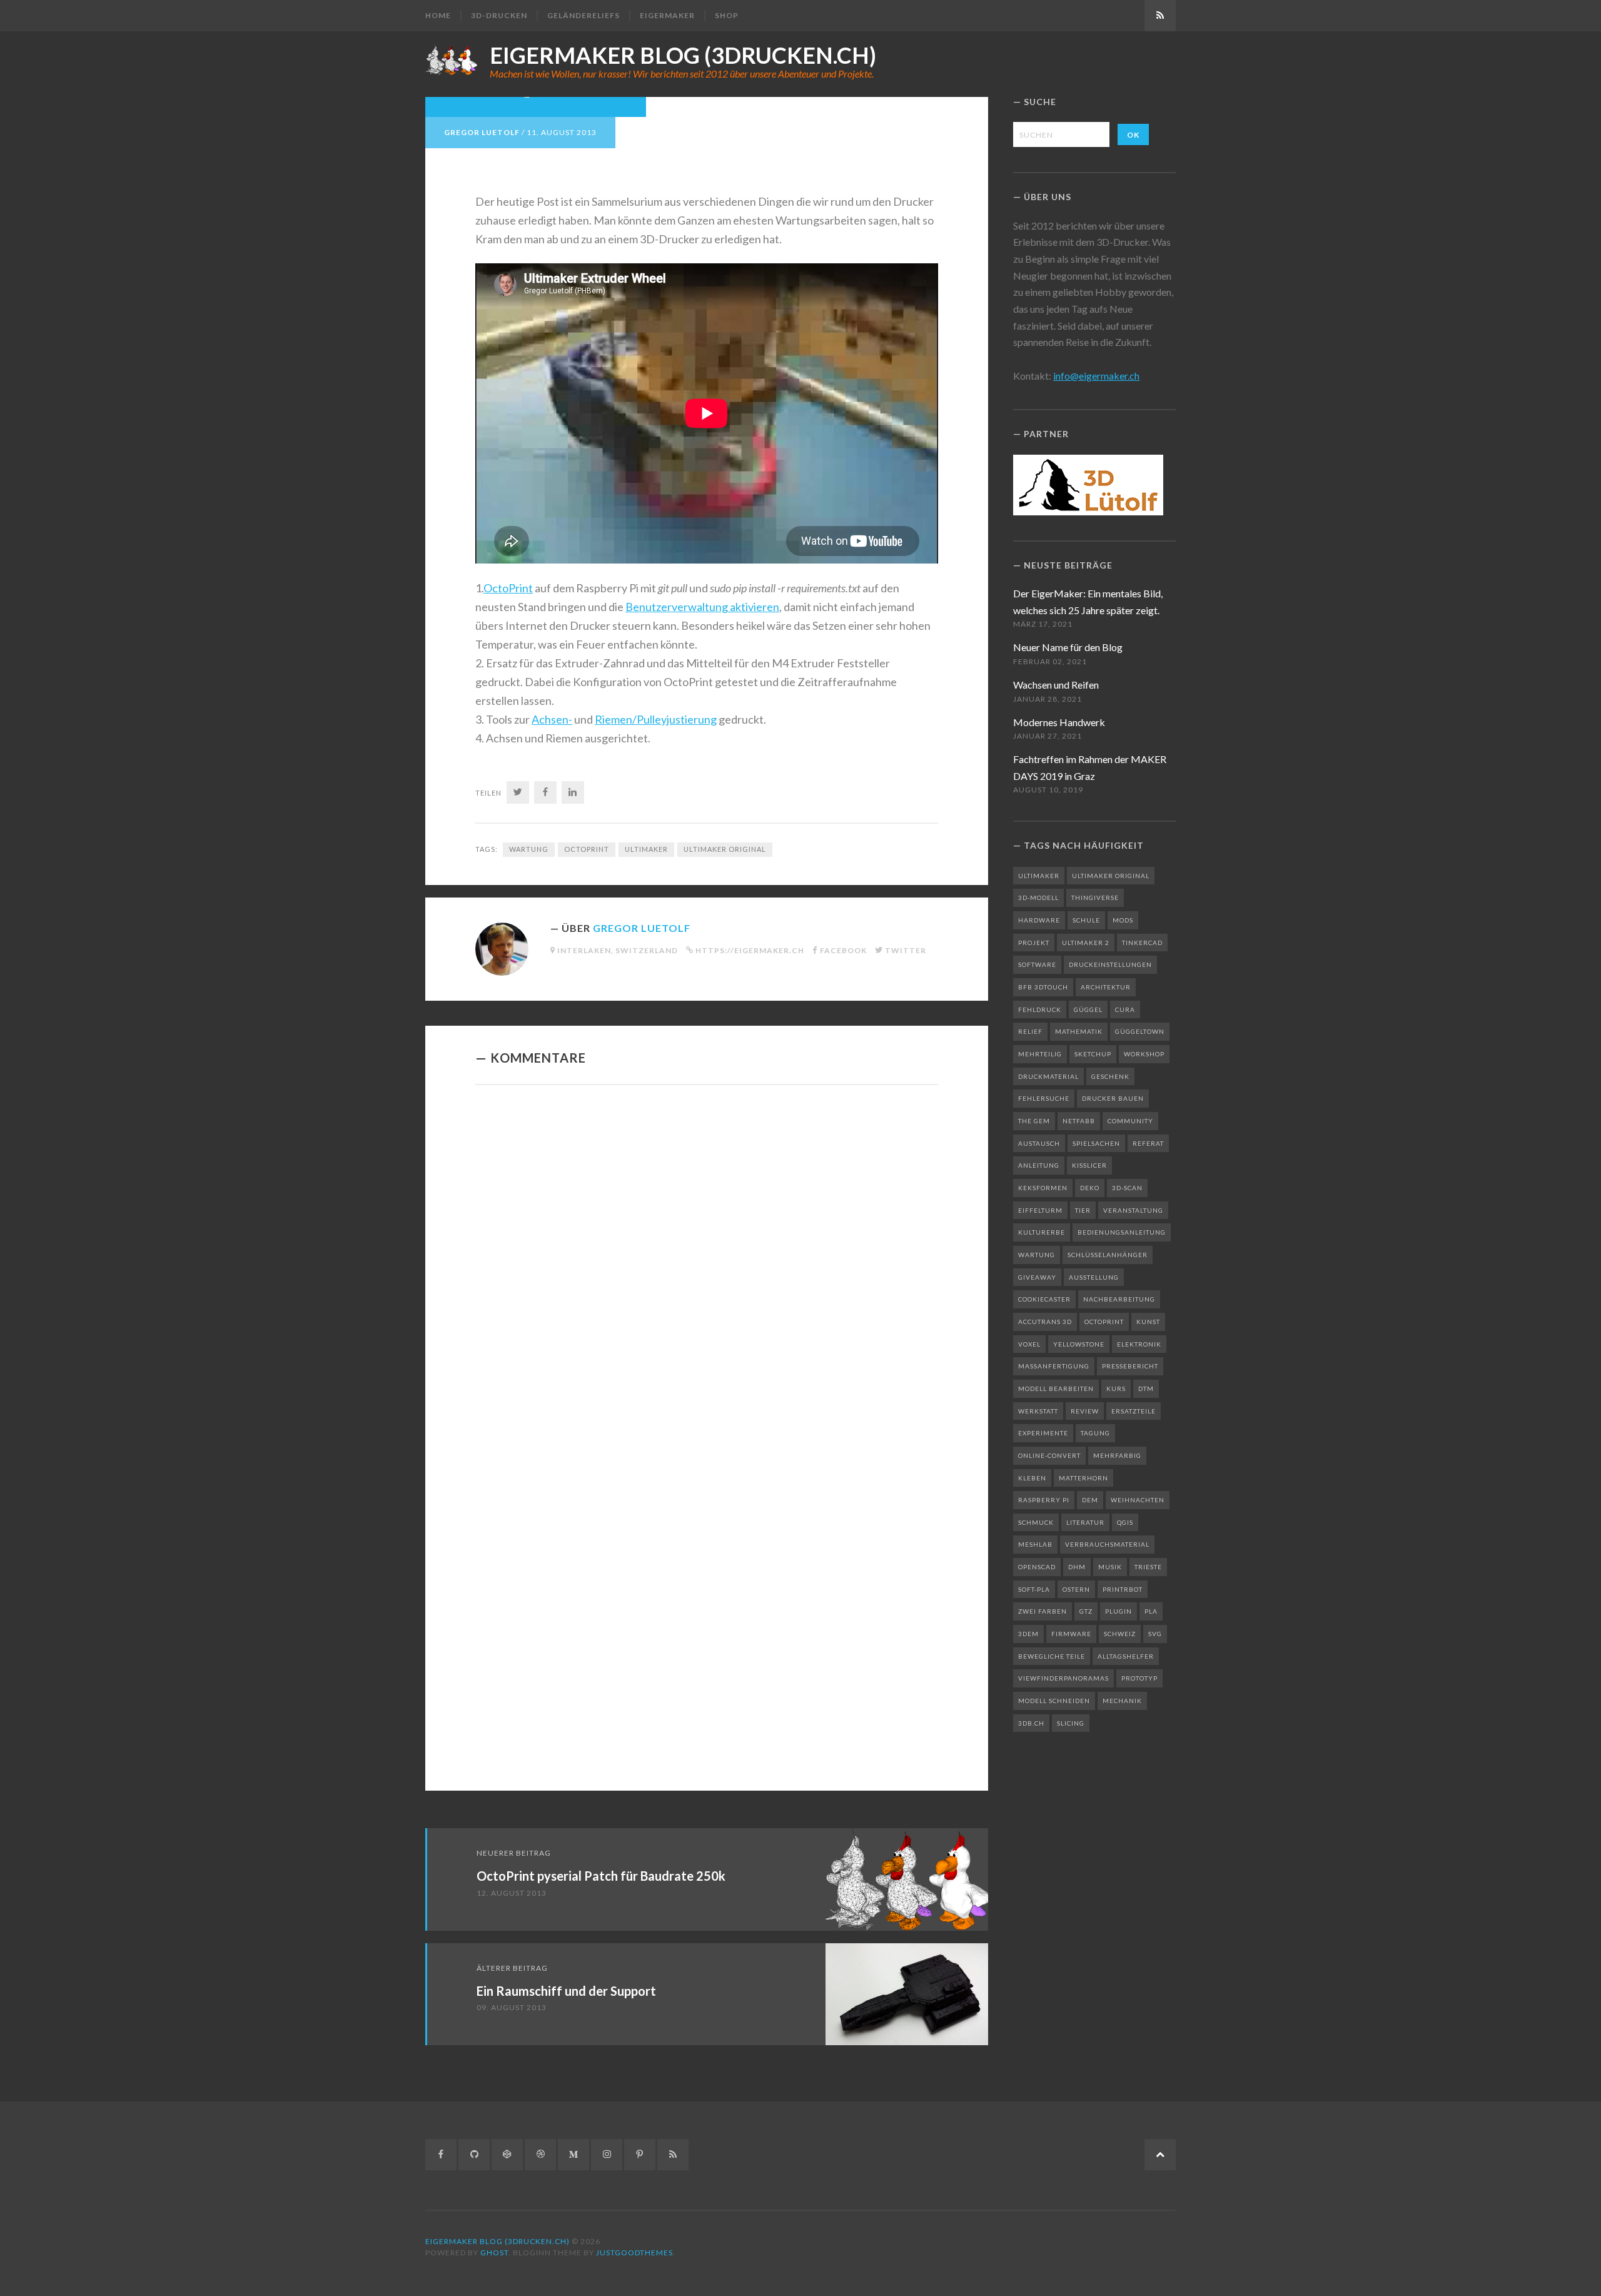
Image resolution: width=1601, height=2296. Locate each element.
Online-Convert (1049, 1455)
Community (1130, 1121)
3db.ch (1031, 1723)
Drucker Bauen (1113, 1098)
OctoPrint (508, 588)
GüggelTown (1140, 1031)
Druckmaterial (1048, 1076)
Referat (1148, 1143)
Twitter (906, 950)
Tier (1083, 1210)
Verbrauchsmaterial (1107, 1544)
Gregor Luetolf (482, 132)
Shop (727, 15)
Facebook (843, 950)
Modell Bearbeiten (1056, 1388)
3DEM (1028, 1634)
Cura (1125, 1009)
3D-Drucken (499, 15)
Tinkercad (1142, 943)
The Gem (1034, 1121)
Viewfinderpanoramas (1063, 1678)
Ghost (494, 2253)
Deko (1090, 1188)
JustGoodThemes (634, 2253)
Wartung (529, 849)
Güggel (1088, 1009)
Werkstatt (1038, 1411)
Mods (1123, 920)
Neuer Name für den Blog (1068, 647)
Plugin (1119, 1611)
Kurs (1116, 1388)
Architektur (1106, 987)
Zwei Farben (1043, 1611)
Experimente (1043, 1433)
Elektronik (1139, 1344)
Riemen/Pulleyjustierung (656, 719)
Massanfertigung (1054, 1366)
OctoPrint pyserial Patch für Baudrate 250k (601, 1876)
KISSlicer (1089, 1165)
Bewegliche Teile (1052, 1656)
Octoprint (587, 849)
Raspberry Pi (1044, 1500)
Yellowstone (1079, 1344)
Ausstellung (1094, 1277)
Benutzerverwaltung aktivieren (702, 607)
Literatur (1085, 1522)
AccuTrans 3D (1045, 1322)
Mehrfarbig (1117, 1455)
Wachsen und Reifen (1056, 685)
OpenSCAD (1037, 1567)
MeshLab (1035, 1544)
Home (438, 15)
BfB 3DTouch (1043, 987)
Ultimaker (646, 849)
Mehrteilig (1040, 1054)
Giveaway (1037, 1277)
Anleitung (1039, 1165)
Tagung (1095, 1433)
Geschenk (1110, 1076)
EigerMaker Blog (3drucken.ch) (683, 55)
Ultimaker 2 (1086, 943)
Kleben (1032, 1478)
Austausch (1039, 1143)
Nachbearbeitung (1119, 1299)
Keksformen (1043, 1188)
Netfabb (1079, 1121)
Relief (1030, 1031)
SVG (1155, 1634)
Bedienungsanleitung (1122, 1232)
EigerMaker (667, 15)
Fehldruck (1040, 1009)
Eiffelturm (1040, 1210)
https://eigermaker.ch (750, 950)
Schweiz (1120, 1634)
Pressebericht (1130, 1366)
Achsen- (552, 719)
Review (1085, 1411)
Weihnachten (1138, 1500)
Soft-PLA (1034, 1589)
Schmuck (1036, 1522)
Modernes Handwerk (1059, 722)
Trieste (1148, 1567)
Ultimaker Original (725, 849)
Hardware (1039, 920)
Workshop (1144, 1054)
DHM (1077, 1567)
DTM (1146, 1388)
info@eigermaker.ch (1096, 376)
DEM (1090, 1500)
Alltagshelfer (1126, 1656)
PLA (1151, 1611)
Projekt (1034, 943)
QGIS (1125, 1522)
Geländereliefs (583, 15)
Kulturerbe (1042, 1232)
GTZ (1086, 1611)
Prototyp (1139, 1678)
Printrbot (1123, 1589)
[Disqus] (707, 1267)
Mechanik (1122, 1701)
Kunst (1148, 1322)
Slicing (1071, 1723)
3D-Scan (1127, 1188)
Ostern (1076, 1589)
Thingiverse (1095, 898)
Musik (1110, 1567)
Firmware (1071, 1634)
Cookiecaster (1044, 1299)
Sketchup (1093, 1054)
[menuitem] (443, 16)
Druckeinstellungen (1110, 964)
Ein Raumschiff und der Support (566, 1991)
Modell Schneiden (1054, 1701)
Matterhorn (1083, 1478)
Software (1037, 964)
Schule (1086, 920)
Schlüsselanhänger (1108, 1255)
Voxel (1029, 1344)
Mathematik (1079, 1031)
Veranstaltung (1133, 1210)
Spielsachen (1096, 1143)
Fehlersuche (1044, 1098)
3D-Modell (1038, 898)
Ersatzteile (1134, 1411)
